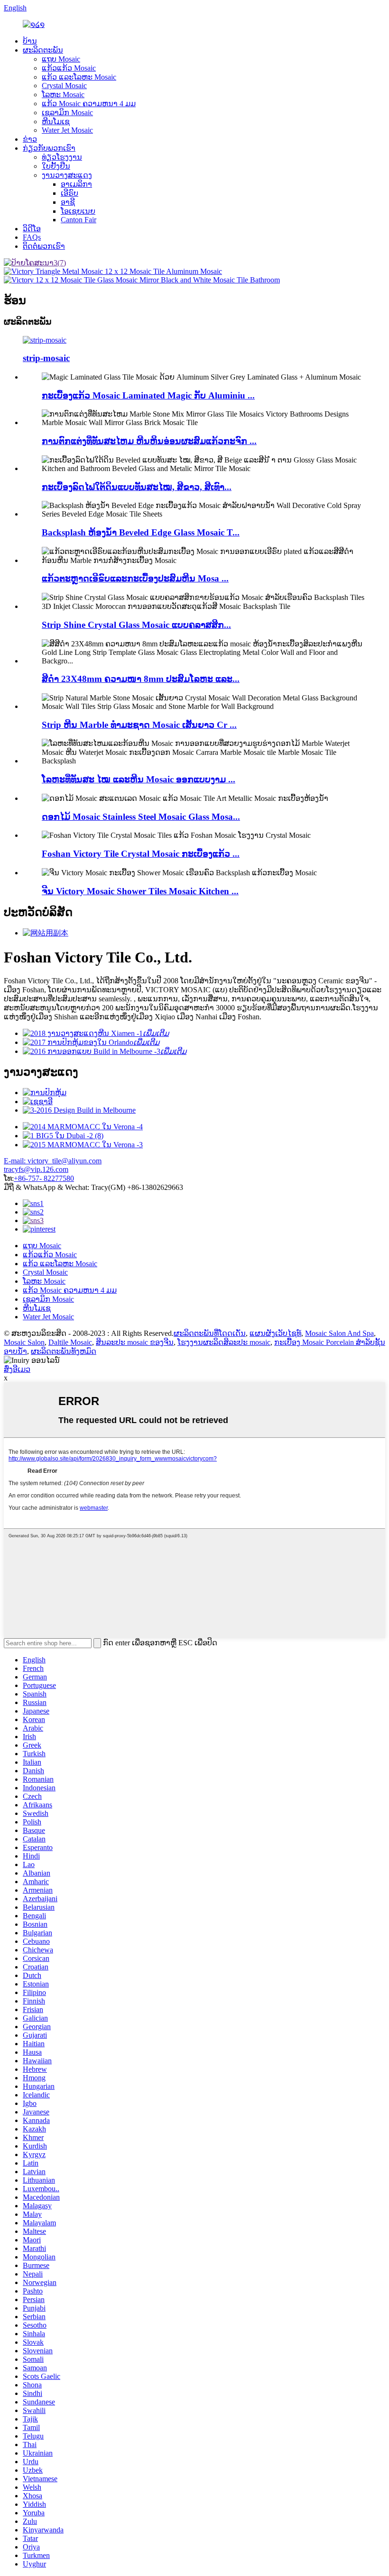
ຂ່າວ (30, 139)
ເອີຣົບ (69, 193)
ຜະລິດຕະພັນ (43, 50)
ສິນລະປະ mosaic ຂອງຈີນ (135, 1342)
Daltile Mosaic (70, 1342)
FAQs (32, 237)
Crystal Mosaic (64, 86)
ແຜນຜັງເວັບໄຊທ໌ (275, 1333)
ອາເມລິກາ (76, 184)
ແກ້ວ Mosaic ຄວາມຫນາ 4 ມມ (89, 104)
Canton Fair (79, 220)
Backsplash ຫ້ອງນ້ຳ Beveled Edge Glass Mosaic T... (141, 532)
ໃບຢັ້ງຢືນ (56, 166)
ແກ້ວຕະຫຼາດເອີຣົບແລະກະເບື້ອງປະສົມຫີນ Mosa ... (135, 578)
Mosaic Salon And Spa (339, 1333)
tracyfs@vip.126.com (36, 1169)
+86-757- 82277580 (44, 1178)
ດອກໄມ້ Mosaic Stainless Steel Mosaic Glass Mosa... (141, 817)
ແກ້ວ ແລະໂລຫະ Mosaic (79, 77)
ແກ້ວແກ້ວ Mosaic (69, 68)
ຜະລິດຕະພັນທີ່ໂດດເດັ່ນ (210, 1333)
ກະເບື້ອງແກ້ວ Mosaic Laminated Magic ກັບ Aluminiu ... (148, 395)
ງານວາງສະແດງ (67, 175)
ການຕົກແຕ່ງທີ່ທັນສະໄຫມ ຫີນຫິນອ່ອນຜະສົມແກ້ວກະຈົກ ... (149, 441)
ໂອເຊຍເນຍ (78, 211)
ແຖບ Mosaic (61, 59)
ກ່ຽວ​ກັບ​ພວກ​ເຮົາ (49, 148)
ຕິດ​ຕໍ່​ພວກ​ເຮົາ (44, 246)
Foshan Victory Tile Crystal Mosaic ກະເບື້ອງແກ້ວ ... (141, 854)
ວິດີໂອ (32, 229)
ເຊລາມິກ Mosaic (67, 113)
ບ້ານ (30, 41)
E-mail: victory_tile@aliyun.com (53, 1161)
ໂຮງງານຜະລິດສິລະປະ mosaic (224, 1342)
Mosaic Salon (24, 1342)
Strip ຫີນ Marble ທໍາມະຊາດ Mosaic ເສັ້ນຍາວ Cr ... (139, 725)
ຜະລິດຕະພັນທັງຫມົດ (64, 1351)
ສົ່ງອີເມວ (17, 1369)
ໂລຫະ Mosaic (63, 95)
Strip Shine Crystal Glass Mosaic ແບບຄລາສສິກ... (136, 625)
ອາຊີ (68, 202)
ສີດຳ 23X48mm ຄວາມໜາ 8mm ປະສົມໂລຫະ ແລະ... (141, 679)
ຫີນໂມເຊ (56, 122)
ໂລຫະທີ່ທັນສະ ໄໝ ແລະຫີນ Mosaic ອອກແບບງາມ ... (139, 779)
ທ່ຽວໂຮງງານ (62, 157)
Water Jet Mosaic (67, 130)
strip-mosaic (46, 358)
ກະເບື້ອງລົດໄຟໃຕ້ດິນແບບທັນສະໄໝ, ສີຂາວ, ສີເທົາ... (137, 487)
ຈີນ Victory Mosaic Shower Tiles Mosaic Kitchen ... (140, 891)
